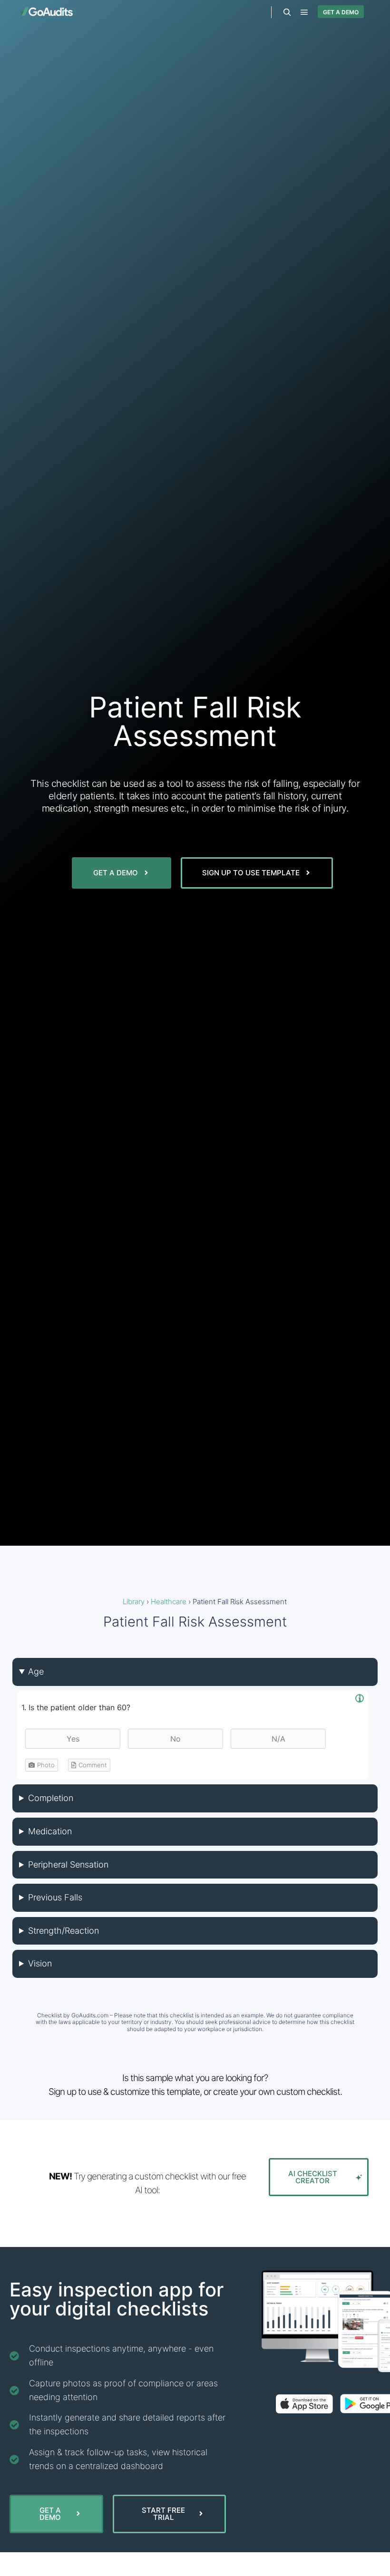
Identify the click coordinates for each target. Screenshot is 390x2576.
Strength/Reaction (63, 1931)
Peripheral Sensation (68, 1864)
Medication (50, 1831)
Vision (40, 1963)
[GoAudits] (46, 12)
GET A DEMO (341, 12)
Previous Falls (55, 1897)
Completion (51, 1798)
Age (36, 1671)
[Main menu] (304, 12)
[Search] (287, 12)
